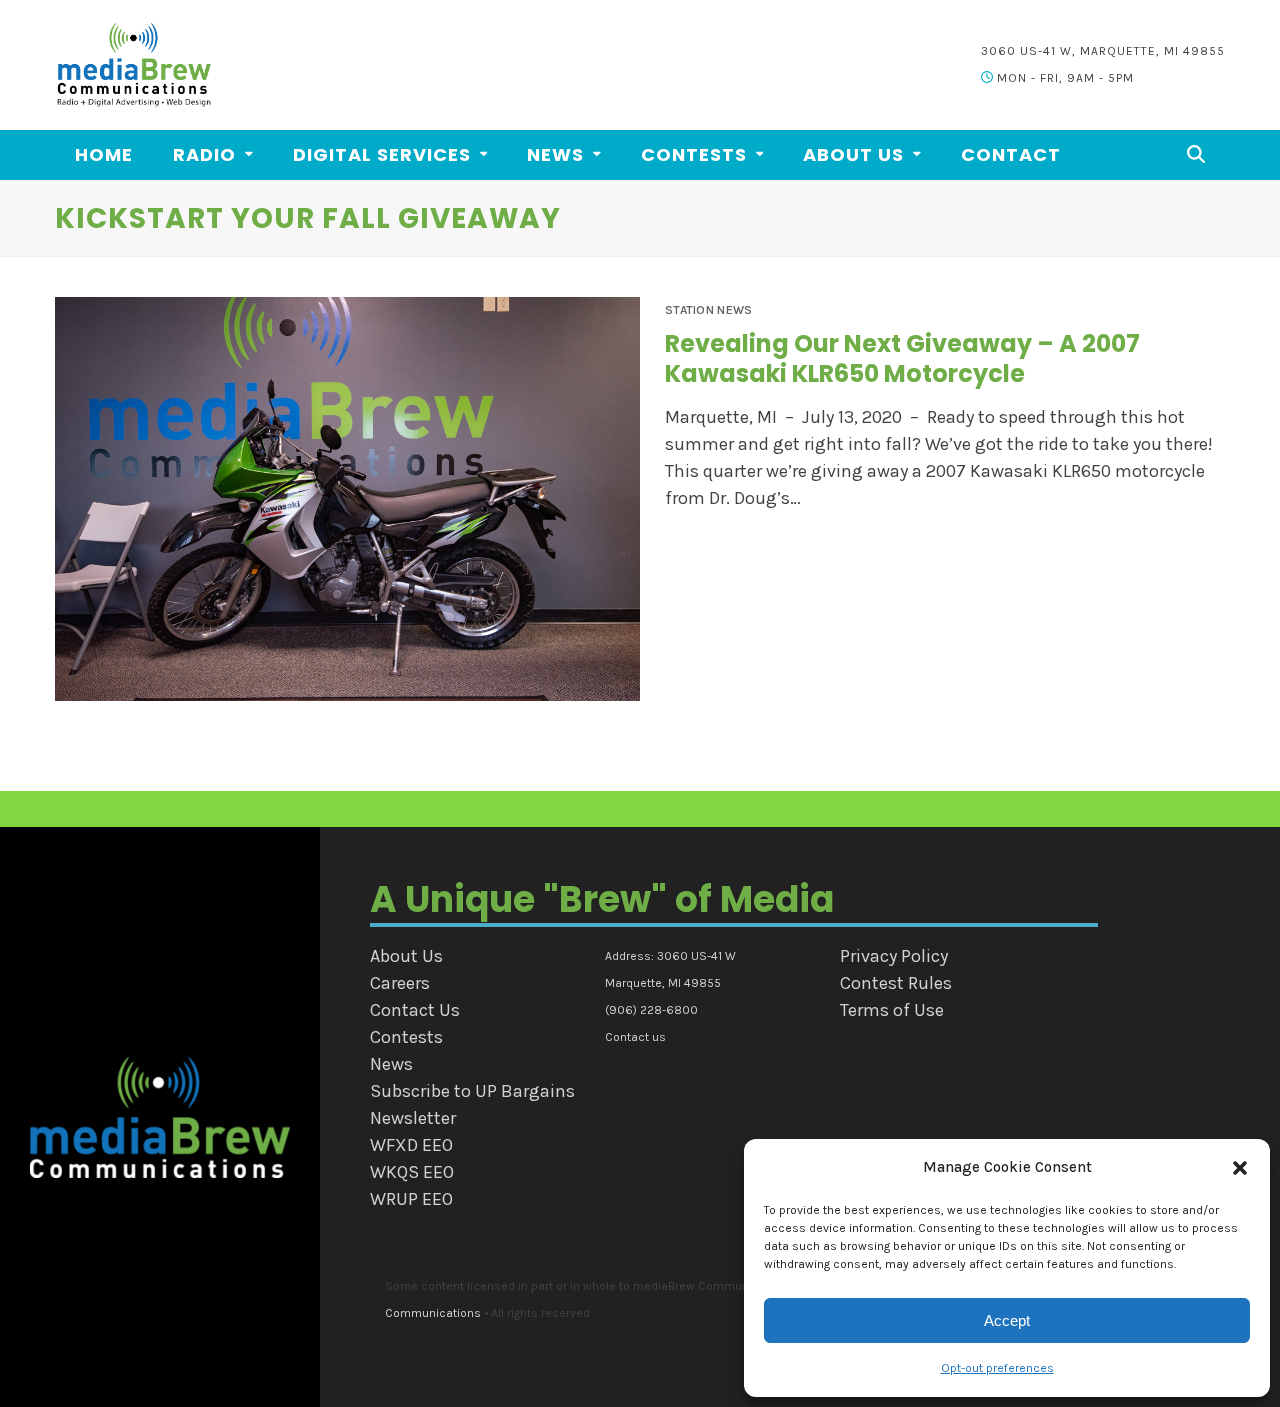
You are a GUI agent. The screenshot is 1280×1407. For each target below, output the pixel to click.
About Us (406, 956)
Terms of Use (892, 1010)
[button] (1240, 1168)
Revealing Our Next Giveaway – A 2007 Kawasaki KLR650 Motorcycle (902, 358)
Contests (406, 1037)
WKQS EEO (412, 1172)
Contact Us (415, 1010)
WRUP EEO (411, 1199)
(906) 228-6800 (651, 1010)
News (391, 1064)
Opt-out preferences (997, 1368)
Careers (400, 983)
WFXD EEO (411, 1145)
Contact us (635, 1037)
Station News (709, 310)
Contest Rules (896, 983)
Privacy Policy (894, 956)
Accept (1007, 1320)
